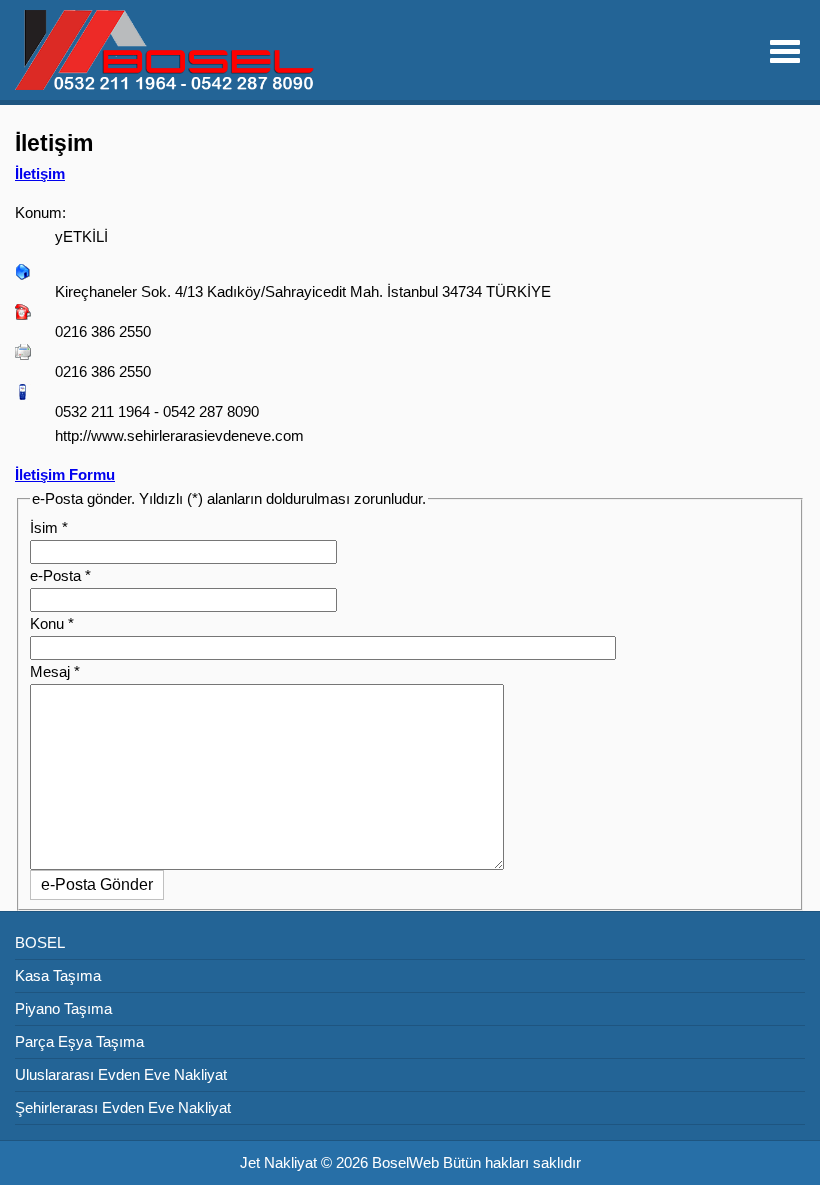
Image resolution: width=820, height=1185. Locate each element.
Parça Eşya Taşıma (79, 1041)
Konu (52, 623)
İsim (49, 527)
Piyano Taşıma (63, 1008)
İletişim (40, 173)
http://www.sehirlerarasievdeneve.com (179, 435)
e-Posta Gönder (97, 884)
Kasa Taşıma (58, 975)
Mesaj (55, 671)
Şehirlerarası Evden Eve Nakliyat (123, 1107)
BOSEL (40, 942)
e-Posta (60, 575)
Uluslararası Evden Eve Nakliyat (121, 1074)
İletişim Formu (65, 474)
